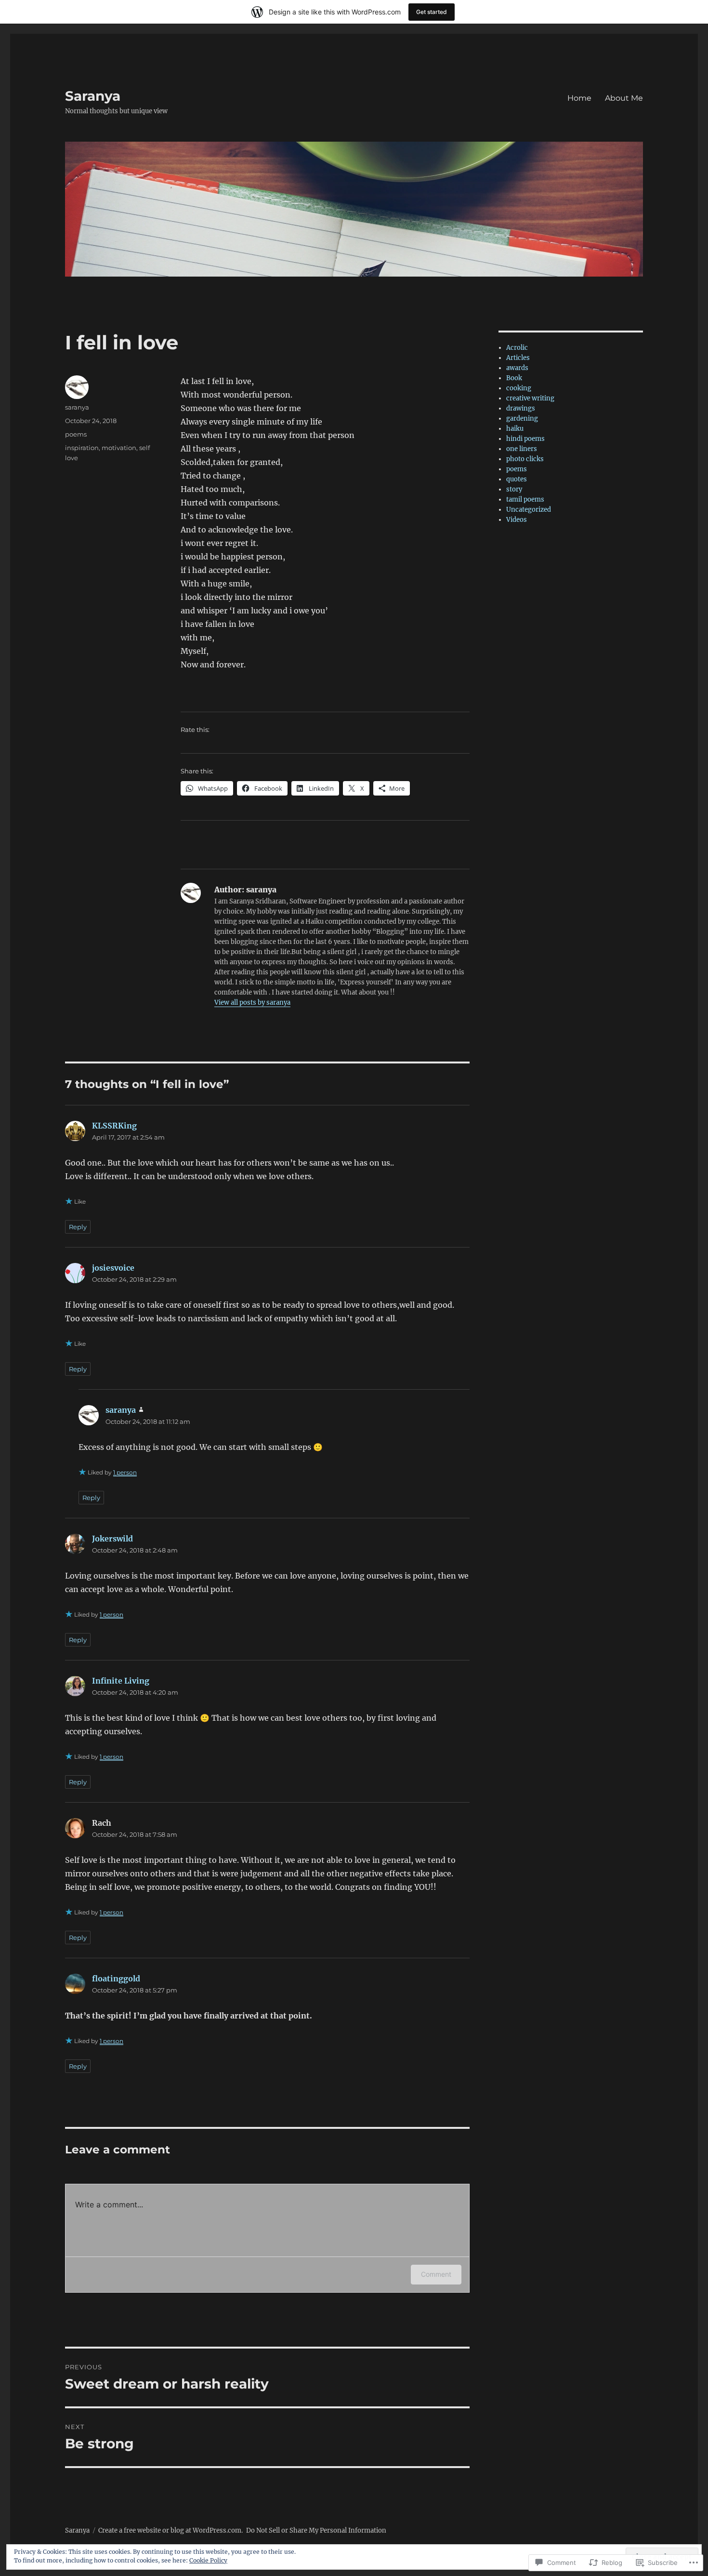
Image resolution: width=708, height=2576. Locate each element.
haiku (515, 429)
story (514, 489)
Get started (432, 12)
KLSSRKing (114, 1126)
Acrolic (517, 348)
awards (517, 368)
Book (514, 378)
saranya (77, 407)
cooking (519, 388)
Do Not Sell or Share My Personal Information (316, 2530)
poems (76, 434)
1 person (125, 1472)
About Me (624, 98)
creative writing (530, 398)
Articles (518, 358)
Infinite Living (121, 1681)
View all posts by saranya (252, 1003)
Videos (517, 520)
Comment (436, 2274)
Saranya (93, 96)
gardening (522, 418)
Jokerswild (112, 1539)
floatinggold (116, 1978)
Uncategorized (529, 510)
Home (579, 98)
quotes (517, 479)
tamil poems (525, 499)
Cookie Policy (208, 2560)
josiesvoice (113, 1268)
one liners (522, 449)
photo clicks (525, 459)
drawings (521, 408)
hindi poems (525, 439)
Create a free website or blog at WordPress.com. (170, 2530)
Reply (78, 1227)
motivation (119, 448)
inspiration (82, 448)
